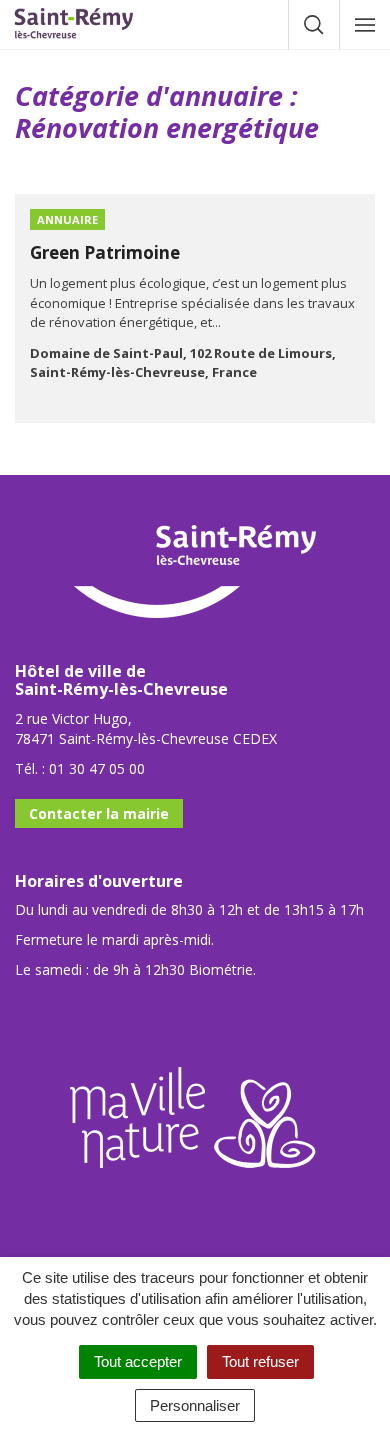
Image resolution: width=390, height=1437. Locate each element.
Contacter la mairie (99, 813)
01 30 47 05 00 (97, 768)
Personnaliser (195, 1405)
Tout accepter (138, 1361)
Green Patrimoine (105, 252)
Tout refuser (260, 1361)
